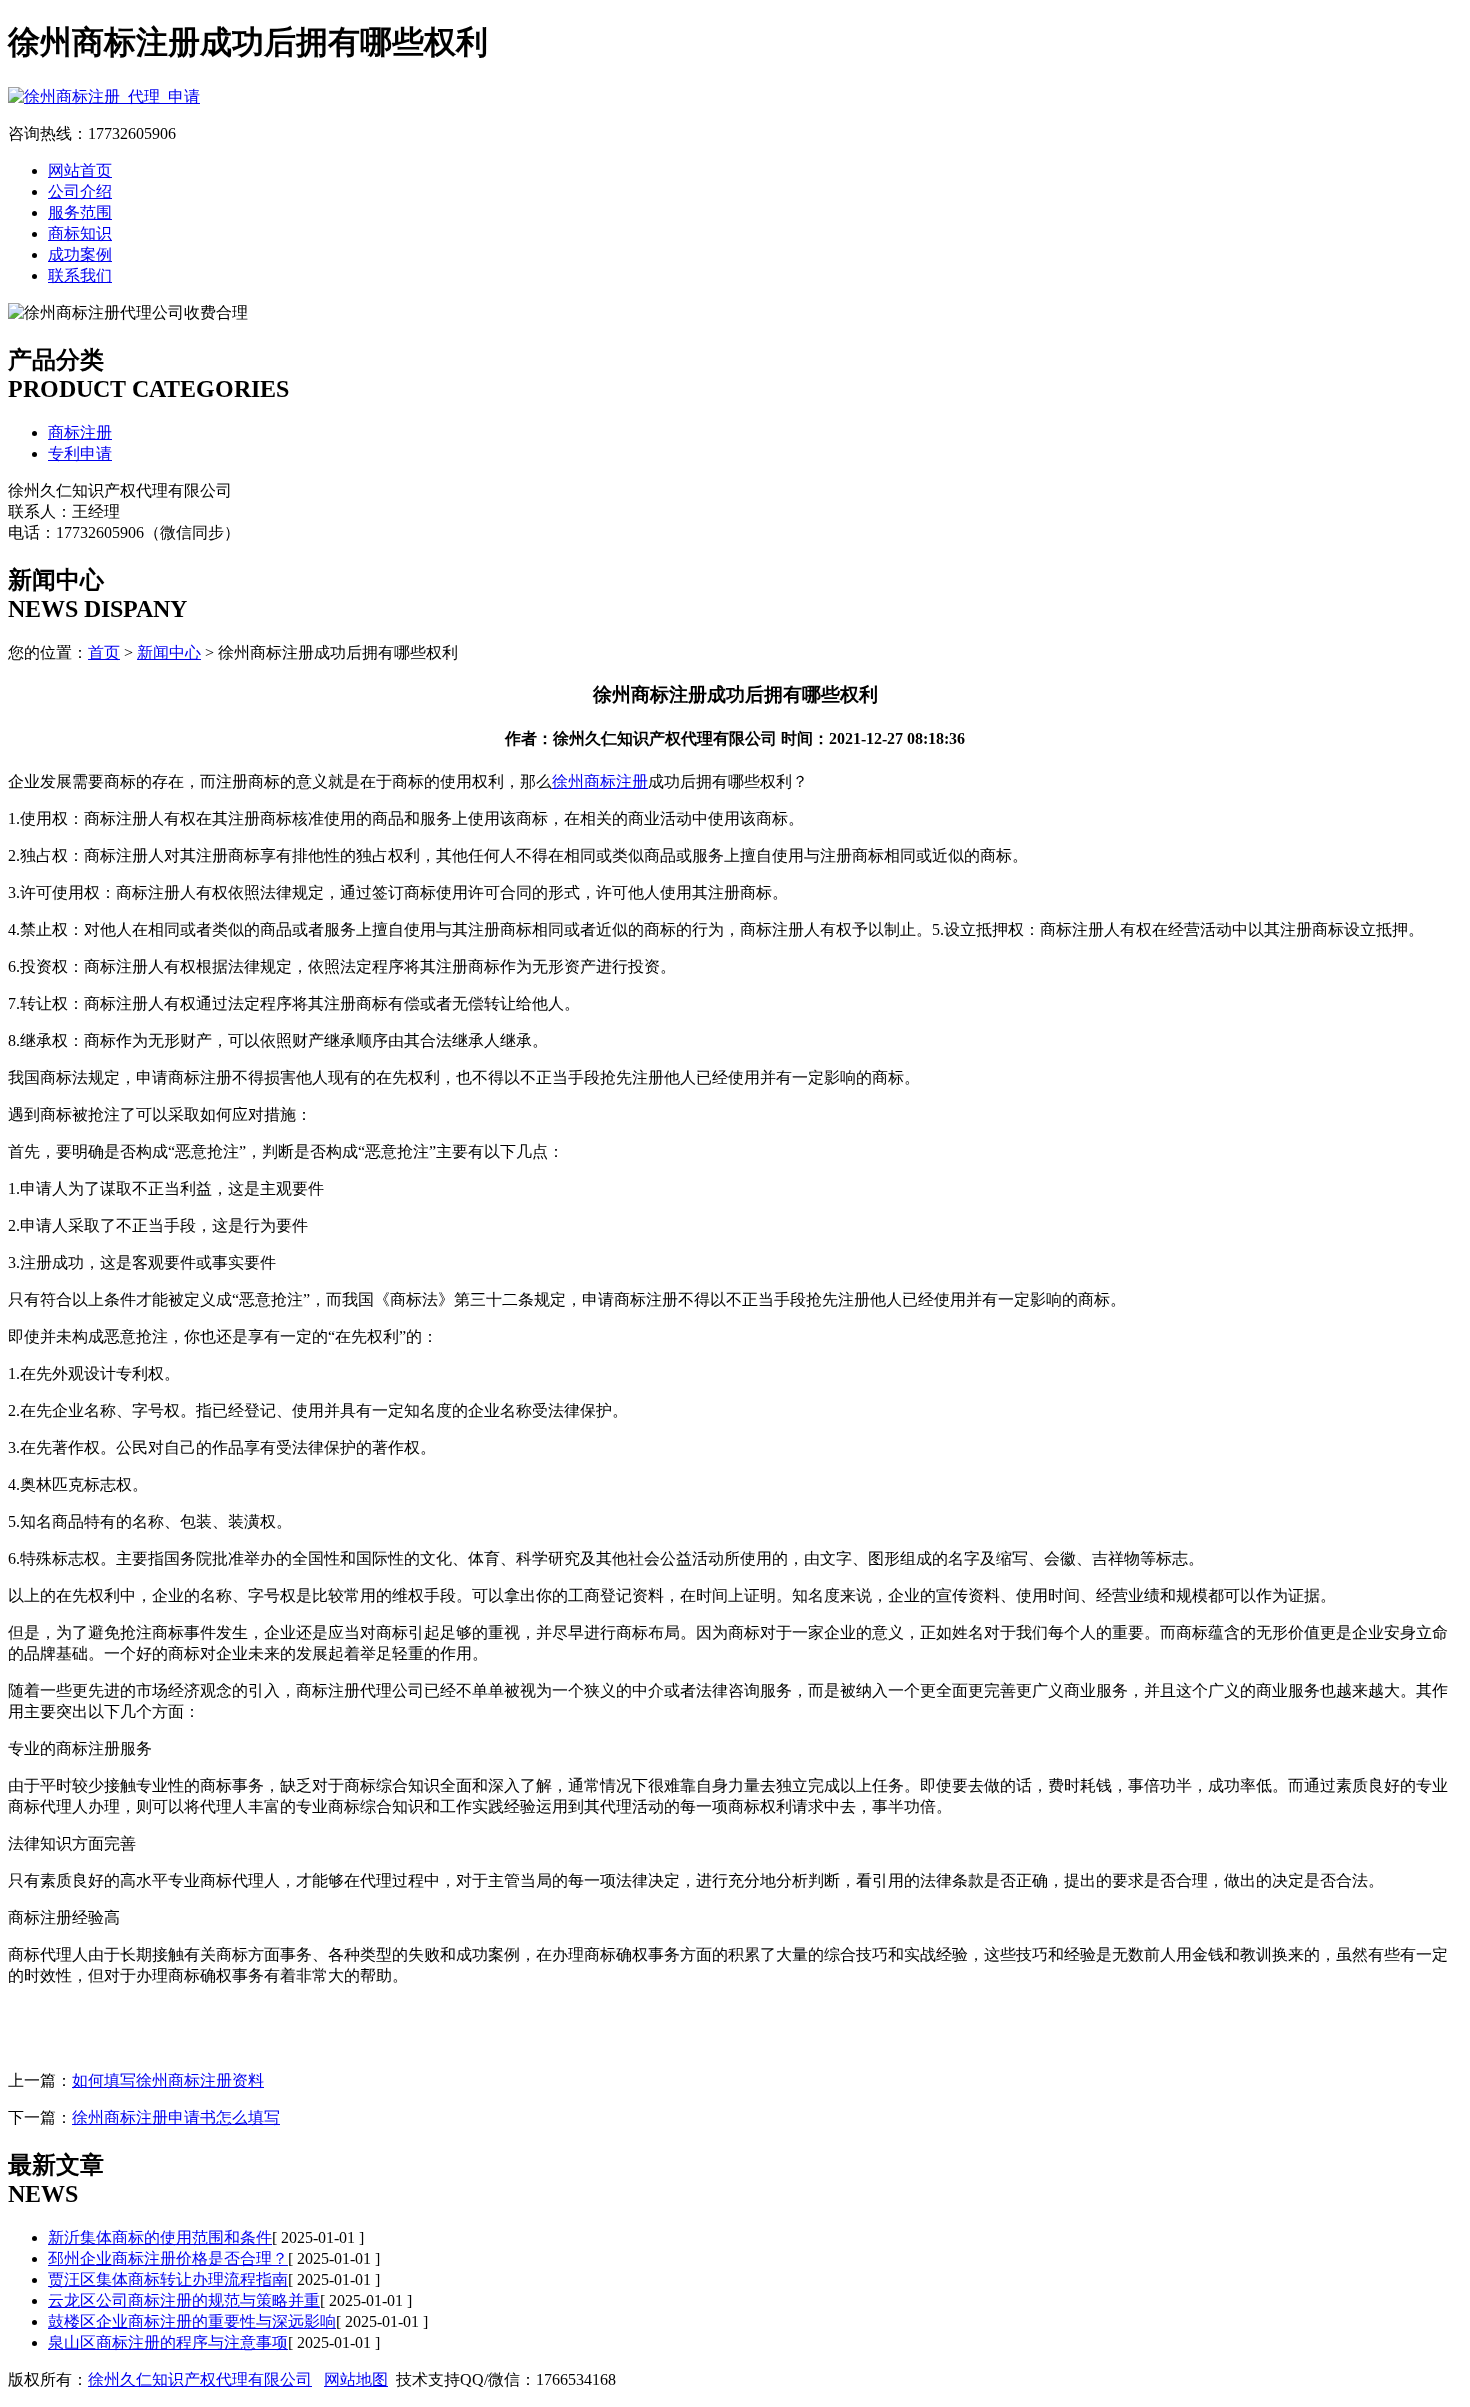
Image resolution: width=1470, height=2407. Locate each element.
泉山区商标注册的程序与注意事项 (168, 2342)
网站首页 (80, 170)
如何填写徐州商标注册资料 (168, 2080)
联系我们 (80, 275)
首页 (104, 652)
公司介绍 (80, 191)
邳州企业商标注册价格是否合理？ (168, 2258)
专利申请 (80, 453)
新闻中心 (169, 652)
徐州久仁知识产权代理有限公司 (200, 2379)
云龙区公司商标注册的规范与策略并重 (184, 2300)
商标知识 (80, 233)
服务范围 (80, 212)
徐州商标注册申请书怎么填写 (176, 2117)
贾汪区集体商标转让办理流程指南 (168, 2279)
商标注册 (80, 432)
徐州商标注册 (600, 781)
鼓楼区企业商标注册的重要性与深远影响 (192, 2321)
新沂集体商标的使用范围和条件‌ (160, 2237)
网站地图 (356, 2379)
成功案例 (80, 254)
